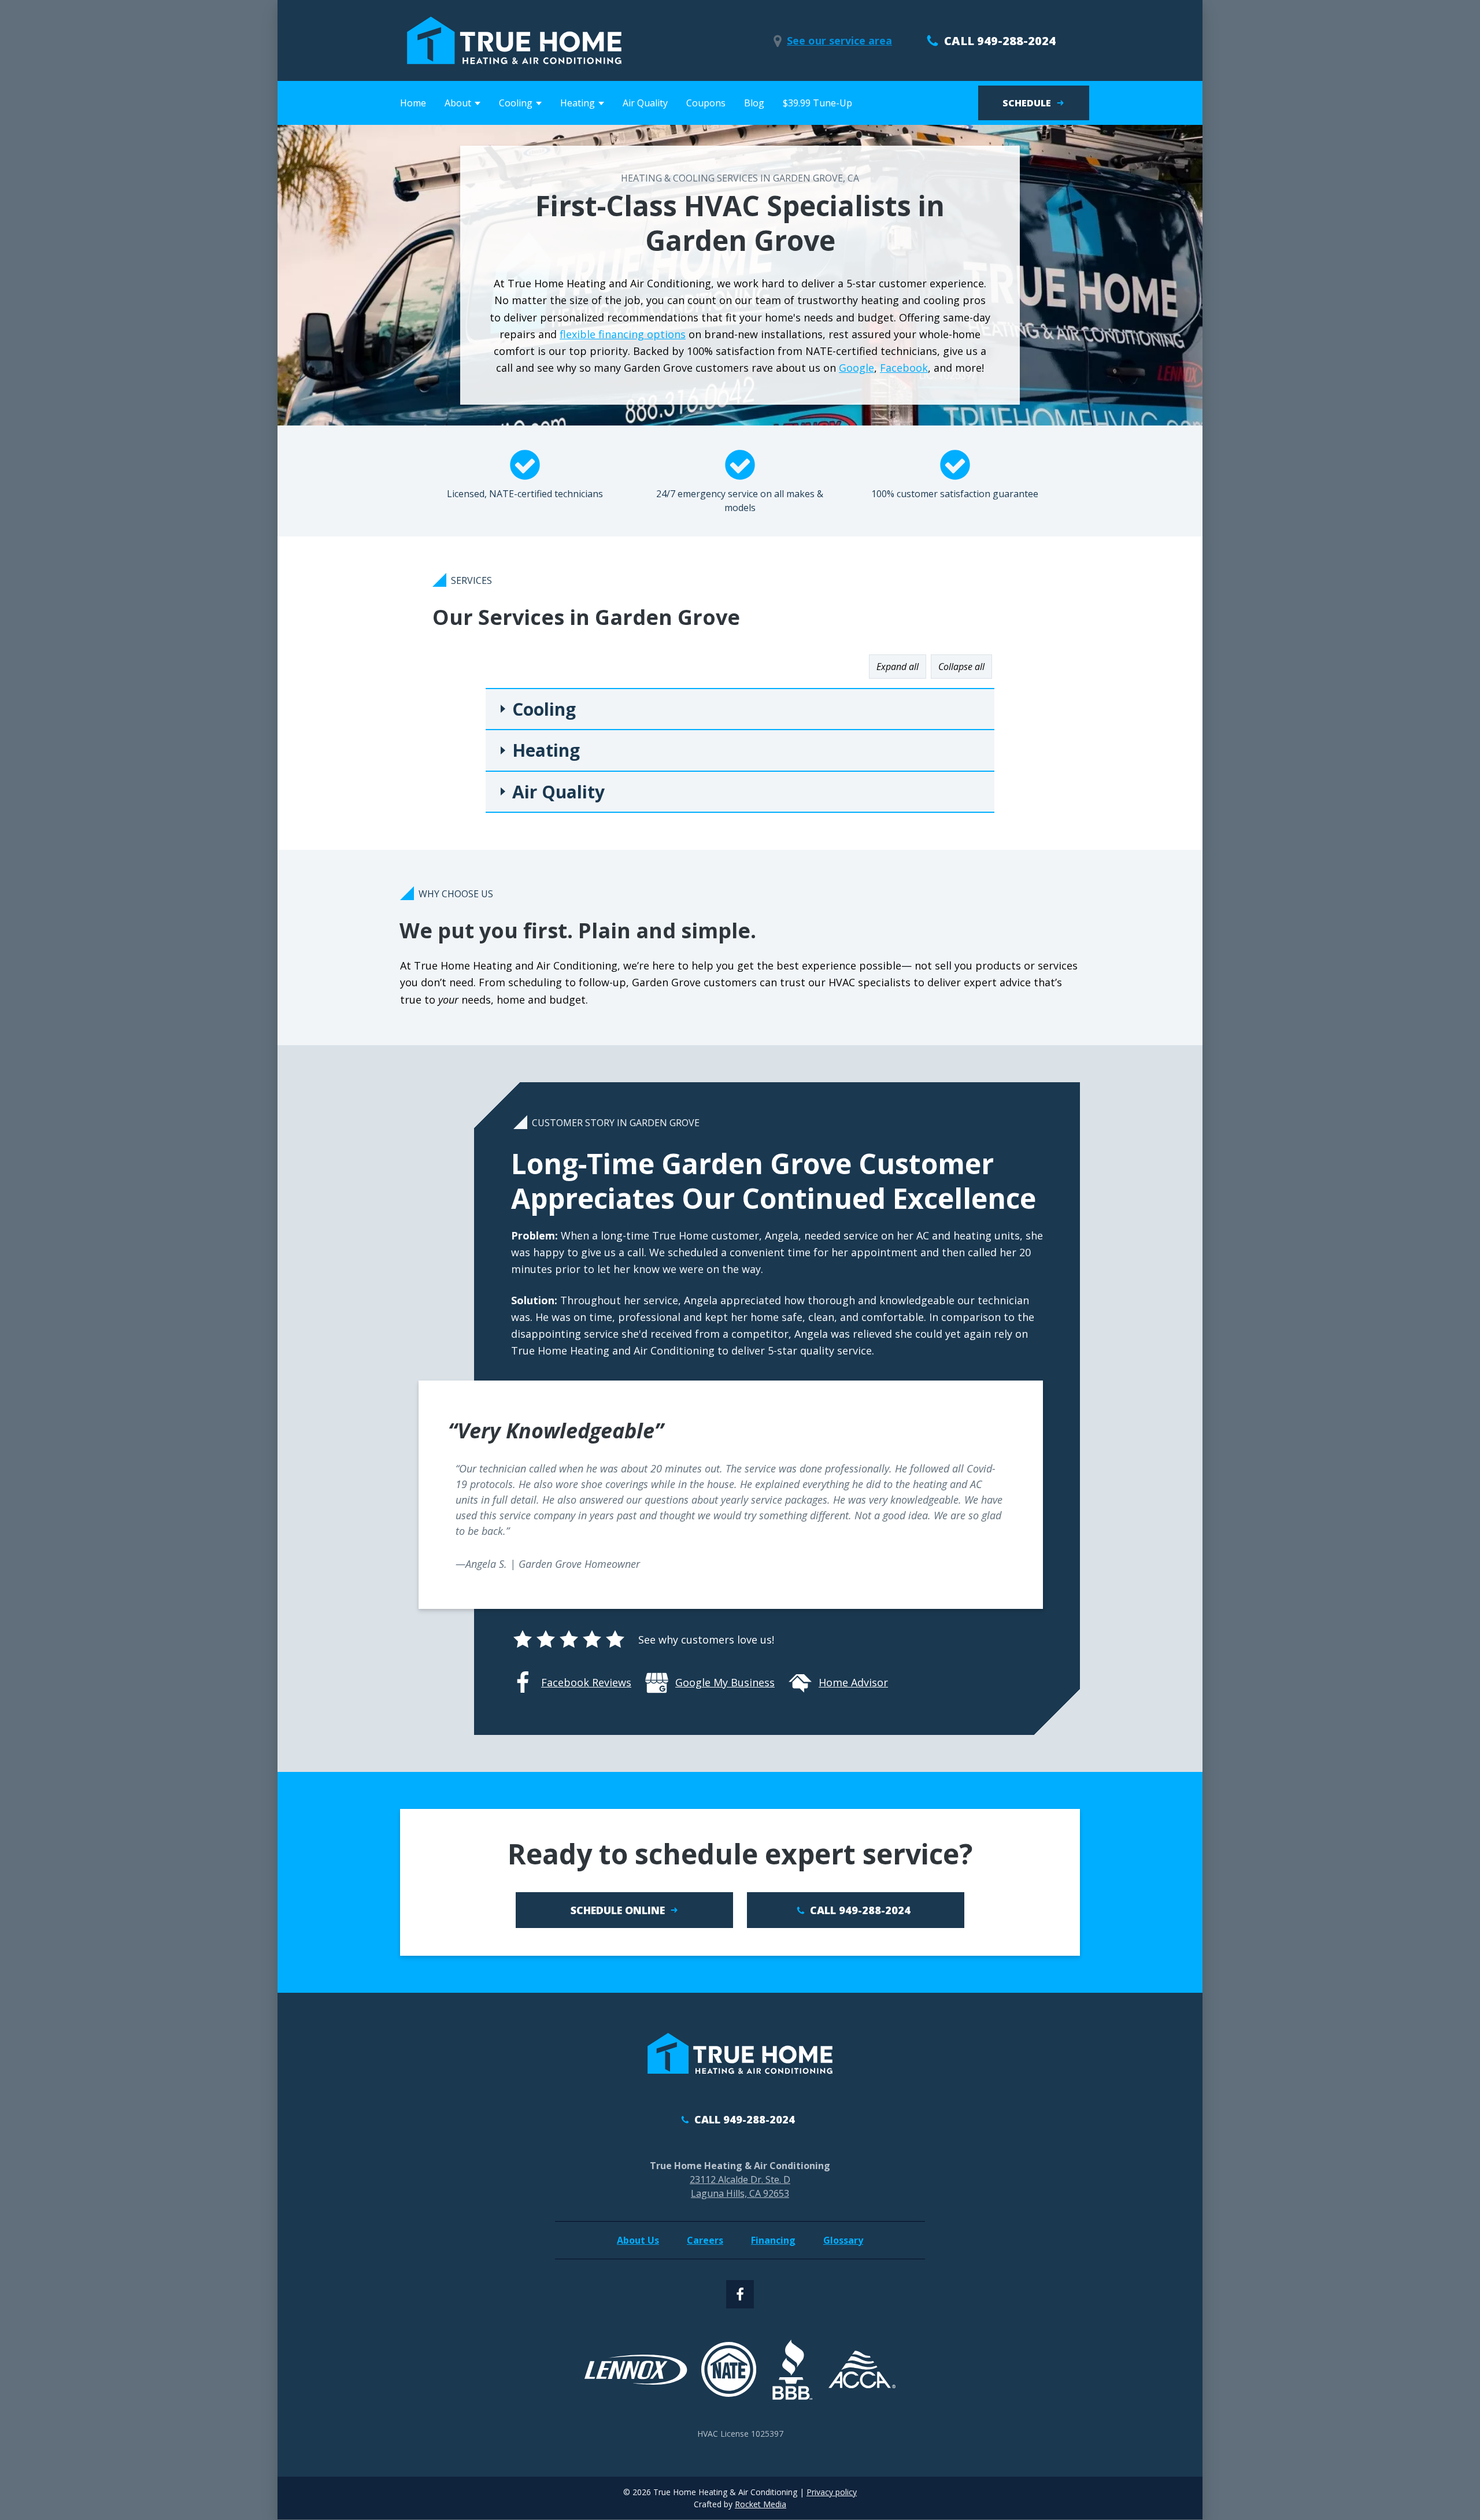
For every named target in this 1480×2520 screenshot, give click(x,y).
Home (413, 103)
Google (856, 368)
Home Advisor (853, 1682)
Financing (773, 2240)
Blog (754, 103)
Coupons (706, 103)
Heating (546, 750)
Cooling (544, 709)
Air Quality (645, 103)
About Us (638, 2240)
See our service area (839, 40)
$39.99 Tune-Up (817, 103)
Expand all (898, 667)
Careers (705, 2240)
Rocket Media (761, 2504)
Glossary (843, 2240)
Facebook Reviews (586, 1682)
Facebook (904, 368)
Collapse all (961, 667)
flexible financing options (623, 334)
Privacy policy (832, 2492)
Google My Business (725, 1682)
